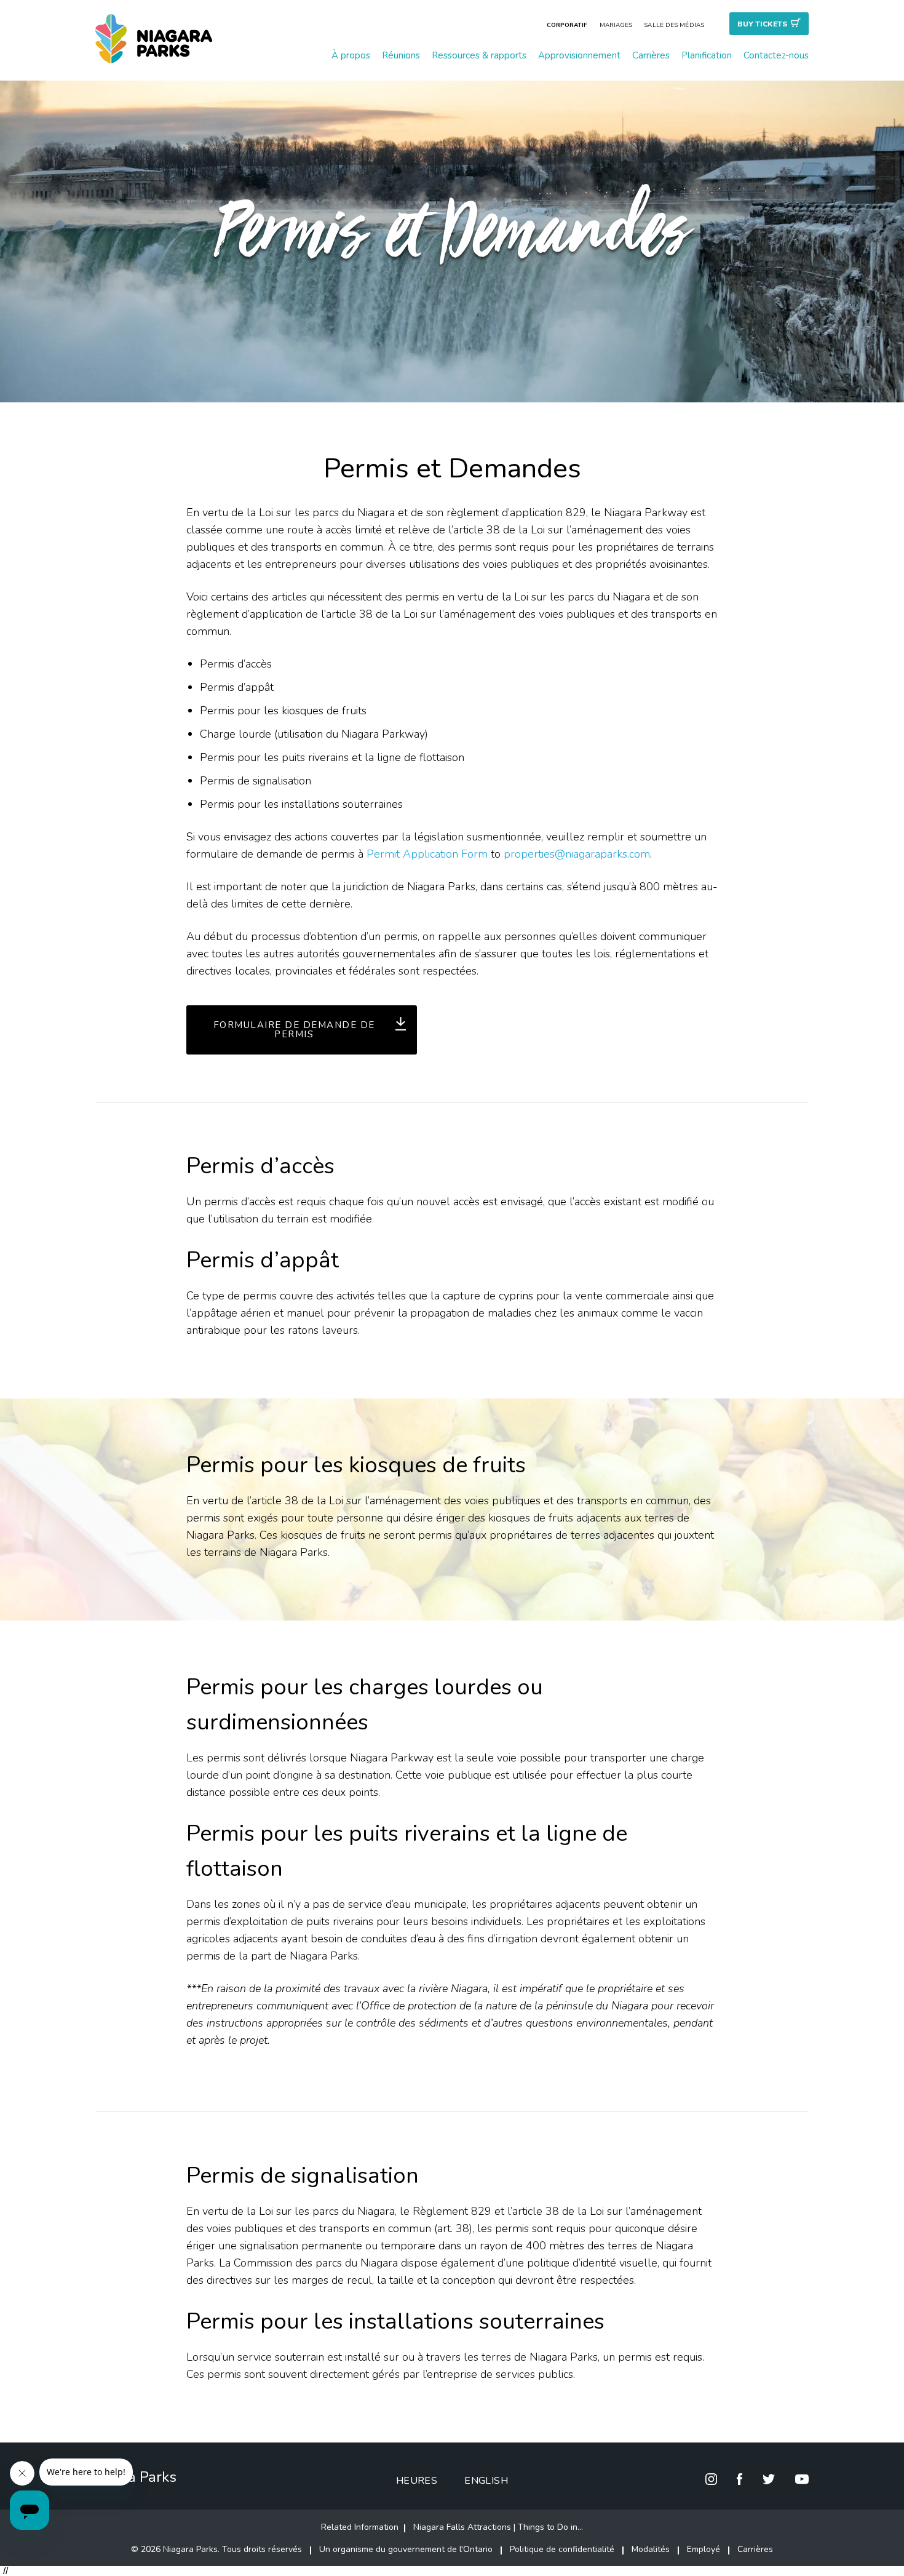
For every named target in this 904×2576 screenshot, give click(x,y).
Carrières (651, 55)
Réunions (401, 55)
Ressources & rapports (479, 55)
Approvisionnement (579, 55)
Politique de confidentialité (562, 2549)
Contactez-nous (776, 55)
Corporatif (567, 25)
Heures (417, 2481)
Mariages (616, 25)
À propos (351, 55)
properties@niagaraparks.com (577, 854)
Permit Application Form (427, 854)
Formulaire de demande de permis (294, 1030)
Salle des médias (674, 25)
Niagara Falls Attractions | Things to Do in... (498, 2527)
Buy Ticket (762, 24)
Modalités (651, 2549)
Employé (704, 2549)
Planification (707, 55)
